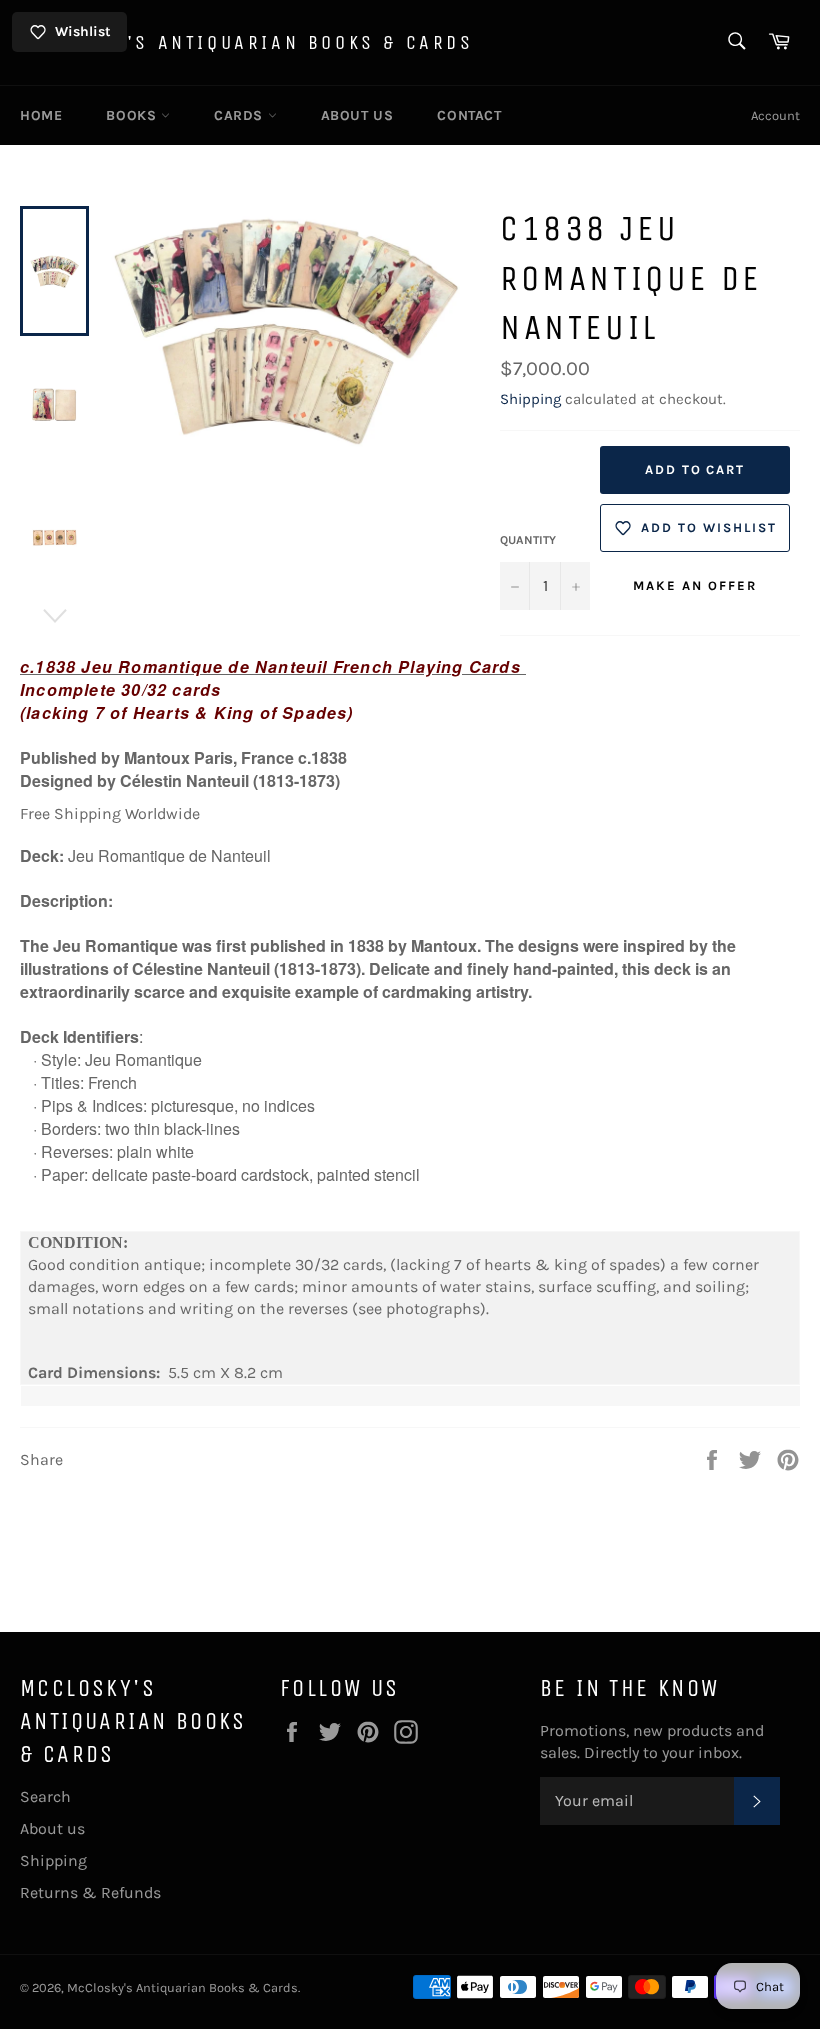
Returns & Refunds (90, 1892)
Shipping (530, 399)
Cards (241, 115)
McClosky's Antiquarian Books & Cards (247, 42)
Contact (469, 115)
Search (45, 1796)
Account (775, 115)
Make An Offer (694, 585)
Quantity (528, 540)
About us (357, 115)
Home (41, 115)
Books (133, 115)
